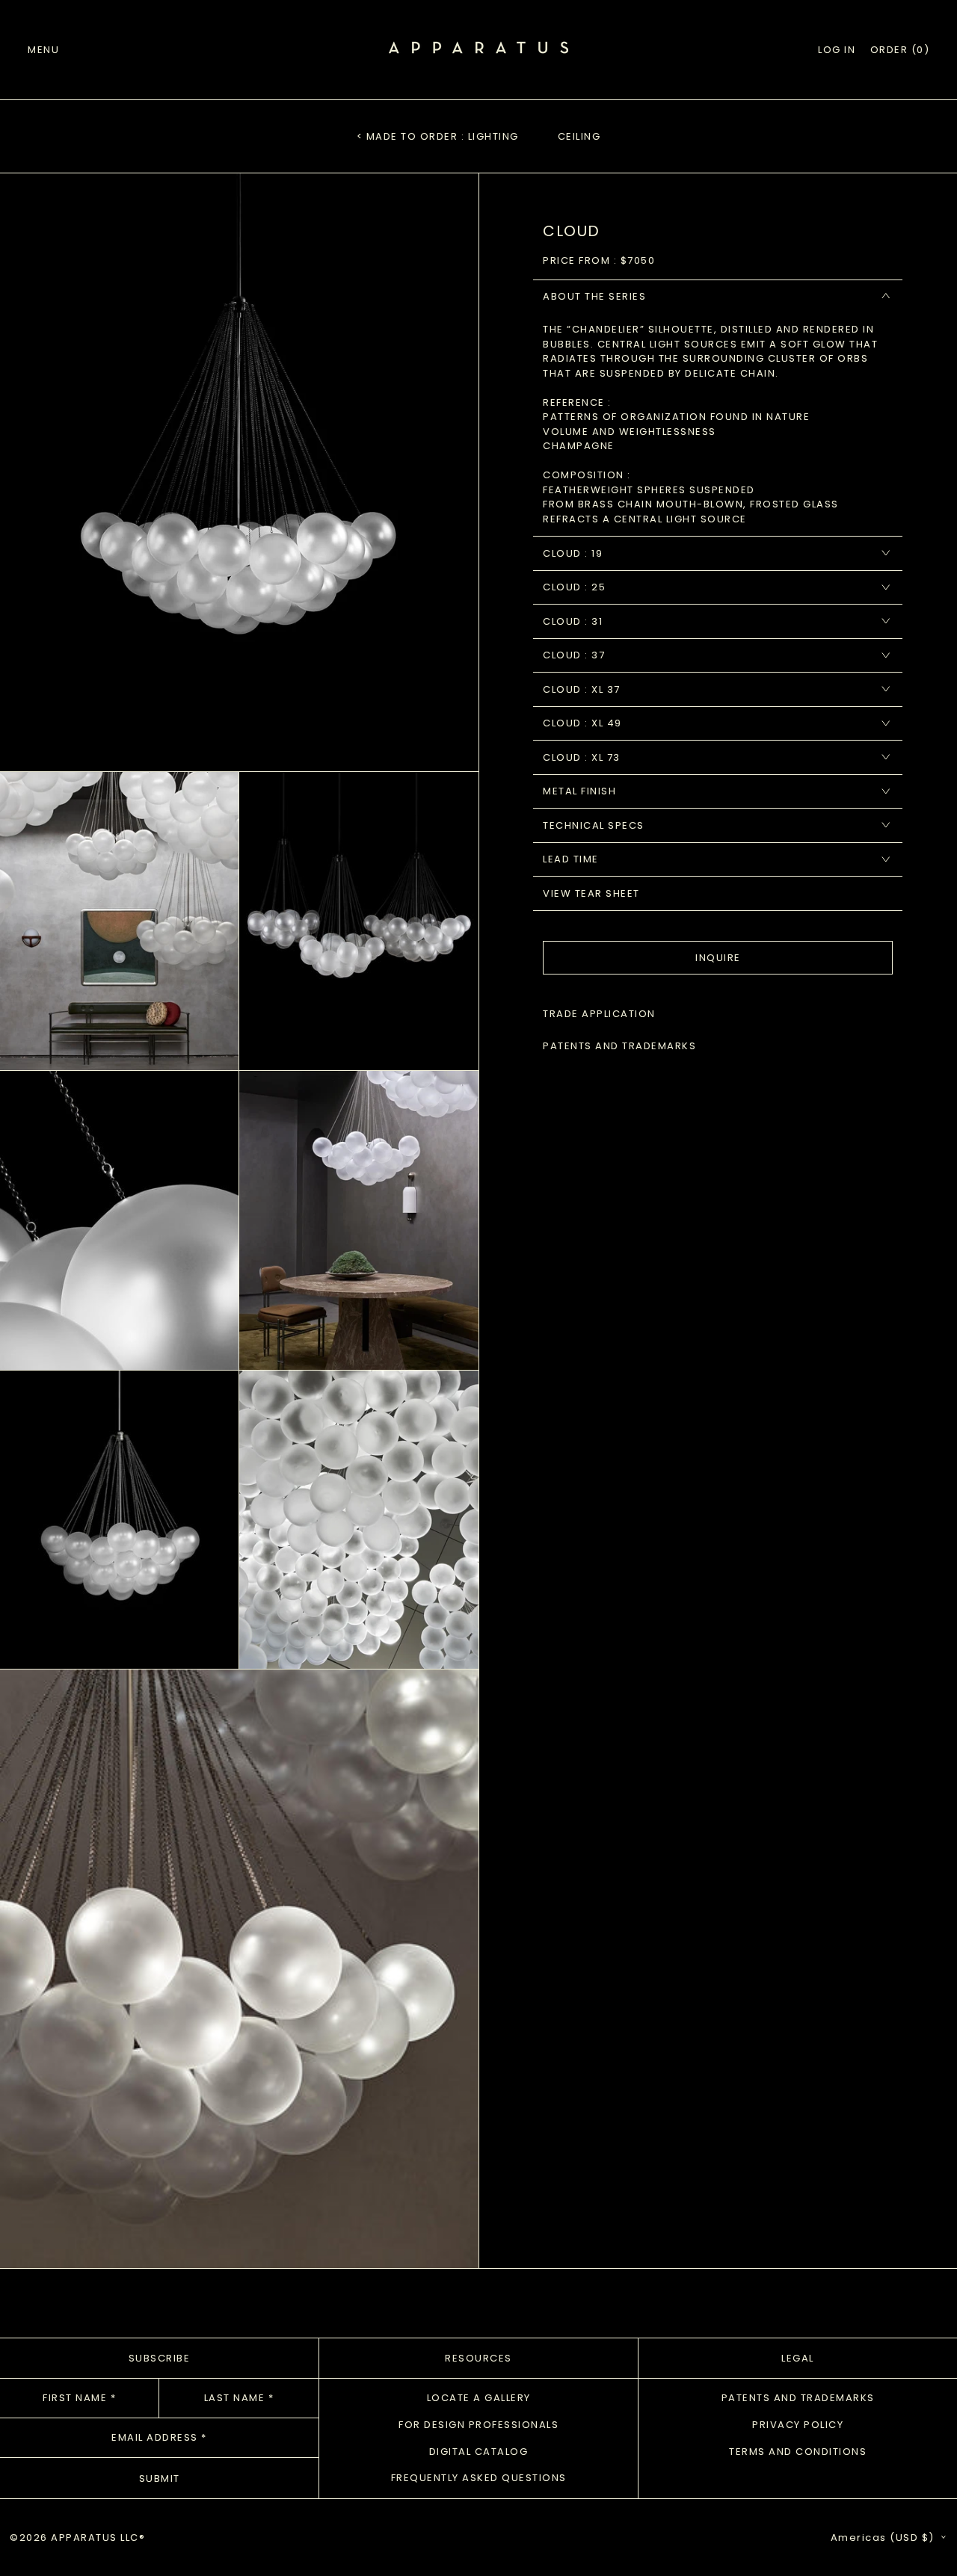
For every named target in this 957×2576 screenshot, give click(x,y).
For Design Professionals (478, 2425)
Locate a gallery (479, 2398)
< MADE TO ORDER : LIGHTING (438, 136)
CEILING (579, 136)
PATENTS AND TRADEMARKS (619, 1046)
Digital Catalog (479, 2452)
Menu (43, 50)
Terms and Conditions (798, 2452)
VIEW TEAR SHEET (591, 893)
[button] (900, 50)
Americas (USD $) (884, 2538)
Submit (160, 2478)
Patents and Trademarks (798, 2398)
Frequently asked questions (479, 2478)
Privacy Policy (798, 2425)
